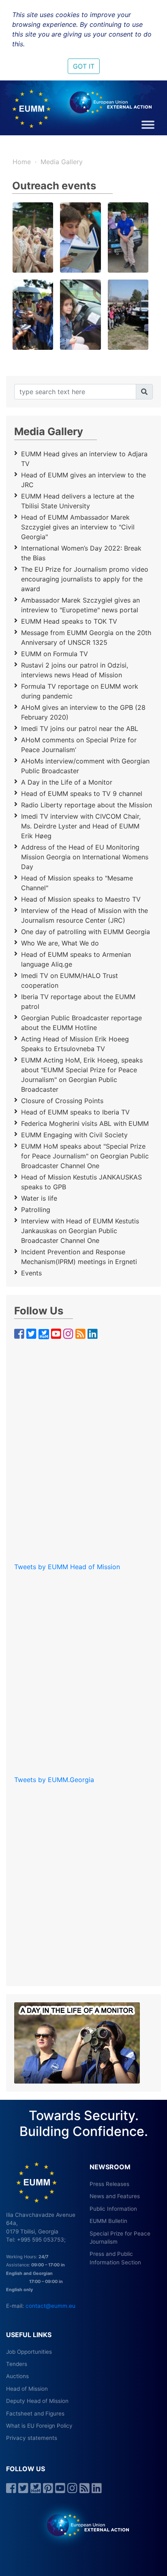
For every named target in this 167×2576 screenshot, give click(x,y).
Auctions (17, 2376)
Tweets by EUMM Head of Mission (67, 1567)
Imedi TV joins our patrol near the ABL (80, 729)
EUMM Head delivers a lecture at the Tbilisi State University (78, 501)
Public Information (113, 2209)
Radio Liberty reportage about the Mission (87, 805)
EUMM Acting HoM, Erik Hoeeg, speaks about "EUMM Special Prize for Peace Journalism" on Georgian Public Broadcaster (82, 1075)
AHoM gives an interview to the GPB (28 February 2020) (83, 712)
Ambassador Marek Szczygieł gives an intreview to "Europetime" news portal (80, 605)
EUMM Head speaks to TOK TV (69, 621)
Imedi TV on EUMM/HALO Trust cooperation (70, 980)
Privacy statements (32, 2438)
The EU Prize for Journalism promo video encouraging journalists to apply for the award (85, 579)
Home (22, 162)
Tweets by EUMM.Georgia (54, 1780)
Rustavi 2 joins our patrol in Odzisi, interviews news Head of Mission (75, 670)
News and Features (115, 2196)
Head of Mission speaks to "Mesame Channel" (77, 883)
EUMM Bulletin (108, 2221)
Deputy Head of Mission (37, 2401)
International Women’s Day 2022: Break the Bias (81, 553)
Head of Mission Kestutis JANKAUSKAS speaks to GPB (81, 1182)
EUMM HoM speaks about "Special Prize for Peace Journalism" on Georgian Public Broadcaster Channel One (85, 1156)
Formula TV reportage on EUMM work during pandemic (80, 691)
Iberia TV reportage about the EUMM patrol (78, 1002)
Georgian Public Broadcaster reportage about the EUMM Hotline (81, 1023)
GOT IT (84, 66)
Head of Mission (27, 2389)
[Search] (144, 392)
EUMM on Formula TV (55, 654)
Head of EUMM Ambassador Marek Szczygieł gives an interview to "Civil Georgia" (78, 527)
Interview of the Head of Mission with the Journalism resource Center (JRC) (85, 915)
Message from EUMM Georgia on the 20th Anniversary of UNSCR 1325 (86, 637)
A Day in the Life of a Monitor (67, 782)
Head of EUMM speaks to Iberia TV (75, 1112)
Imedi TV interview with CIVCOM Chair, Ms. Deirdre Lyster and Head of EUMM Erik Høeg (81, 826)
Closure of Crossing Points (62, 1101)
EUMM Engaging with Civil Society (74, 1135)
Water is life (39, 1198)
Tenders (17, 2364)
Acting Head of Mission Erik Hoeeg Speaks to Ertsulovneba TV (75, 1044)
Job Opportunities (29, 2352)
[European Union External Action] (84, 2525)
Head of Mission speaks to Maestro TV (81, 899)
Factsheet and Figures (35, 2413)
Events (31, 1273)
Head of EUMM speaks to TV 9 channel (82, 794)
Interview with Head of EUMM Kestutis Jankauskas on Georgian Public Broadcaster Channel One (80, 1231)
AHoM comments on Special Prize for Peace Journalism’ (79, 745)
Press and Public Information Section (115, 2258)
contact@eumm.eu (50, 2306)
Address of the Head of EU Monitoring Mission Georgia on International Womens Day (85, 857)
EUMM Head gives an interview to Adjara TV (84, 459)
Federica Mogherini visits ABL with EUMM (85, 1123)
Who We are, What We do (60, 943)
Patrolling (36, 1210)
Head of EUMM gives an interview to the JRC (83, 480)
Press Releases (109, 2184)
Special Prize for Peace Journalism (120, 2238)
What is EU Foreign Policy (39, 2426)
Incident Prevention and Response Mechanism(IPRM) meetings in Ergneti (79, 1257)
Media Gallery (62, 162)
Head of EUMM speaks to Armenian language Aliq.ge (76, 959)
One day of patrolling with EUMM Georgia (86, 932)
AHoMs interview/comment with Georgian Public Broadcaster (85, 766)
